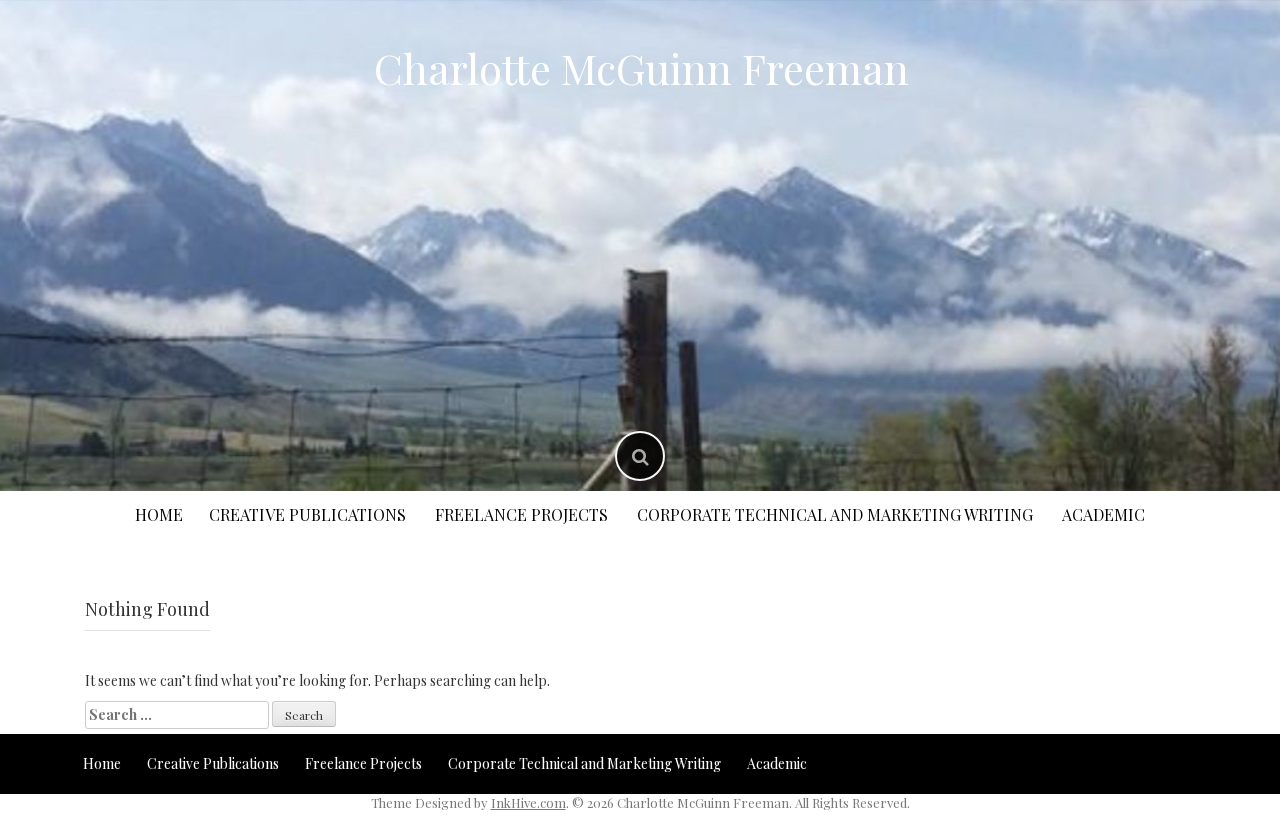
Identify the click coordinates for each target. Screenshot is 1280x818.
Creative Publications (307, 514)
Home (159, 514)
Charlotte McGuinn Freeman (641, 68)
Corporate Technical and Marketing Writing (835, 514)
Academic (1103, 514)
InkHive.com (528, 802)
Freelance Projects (521, 514)
